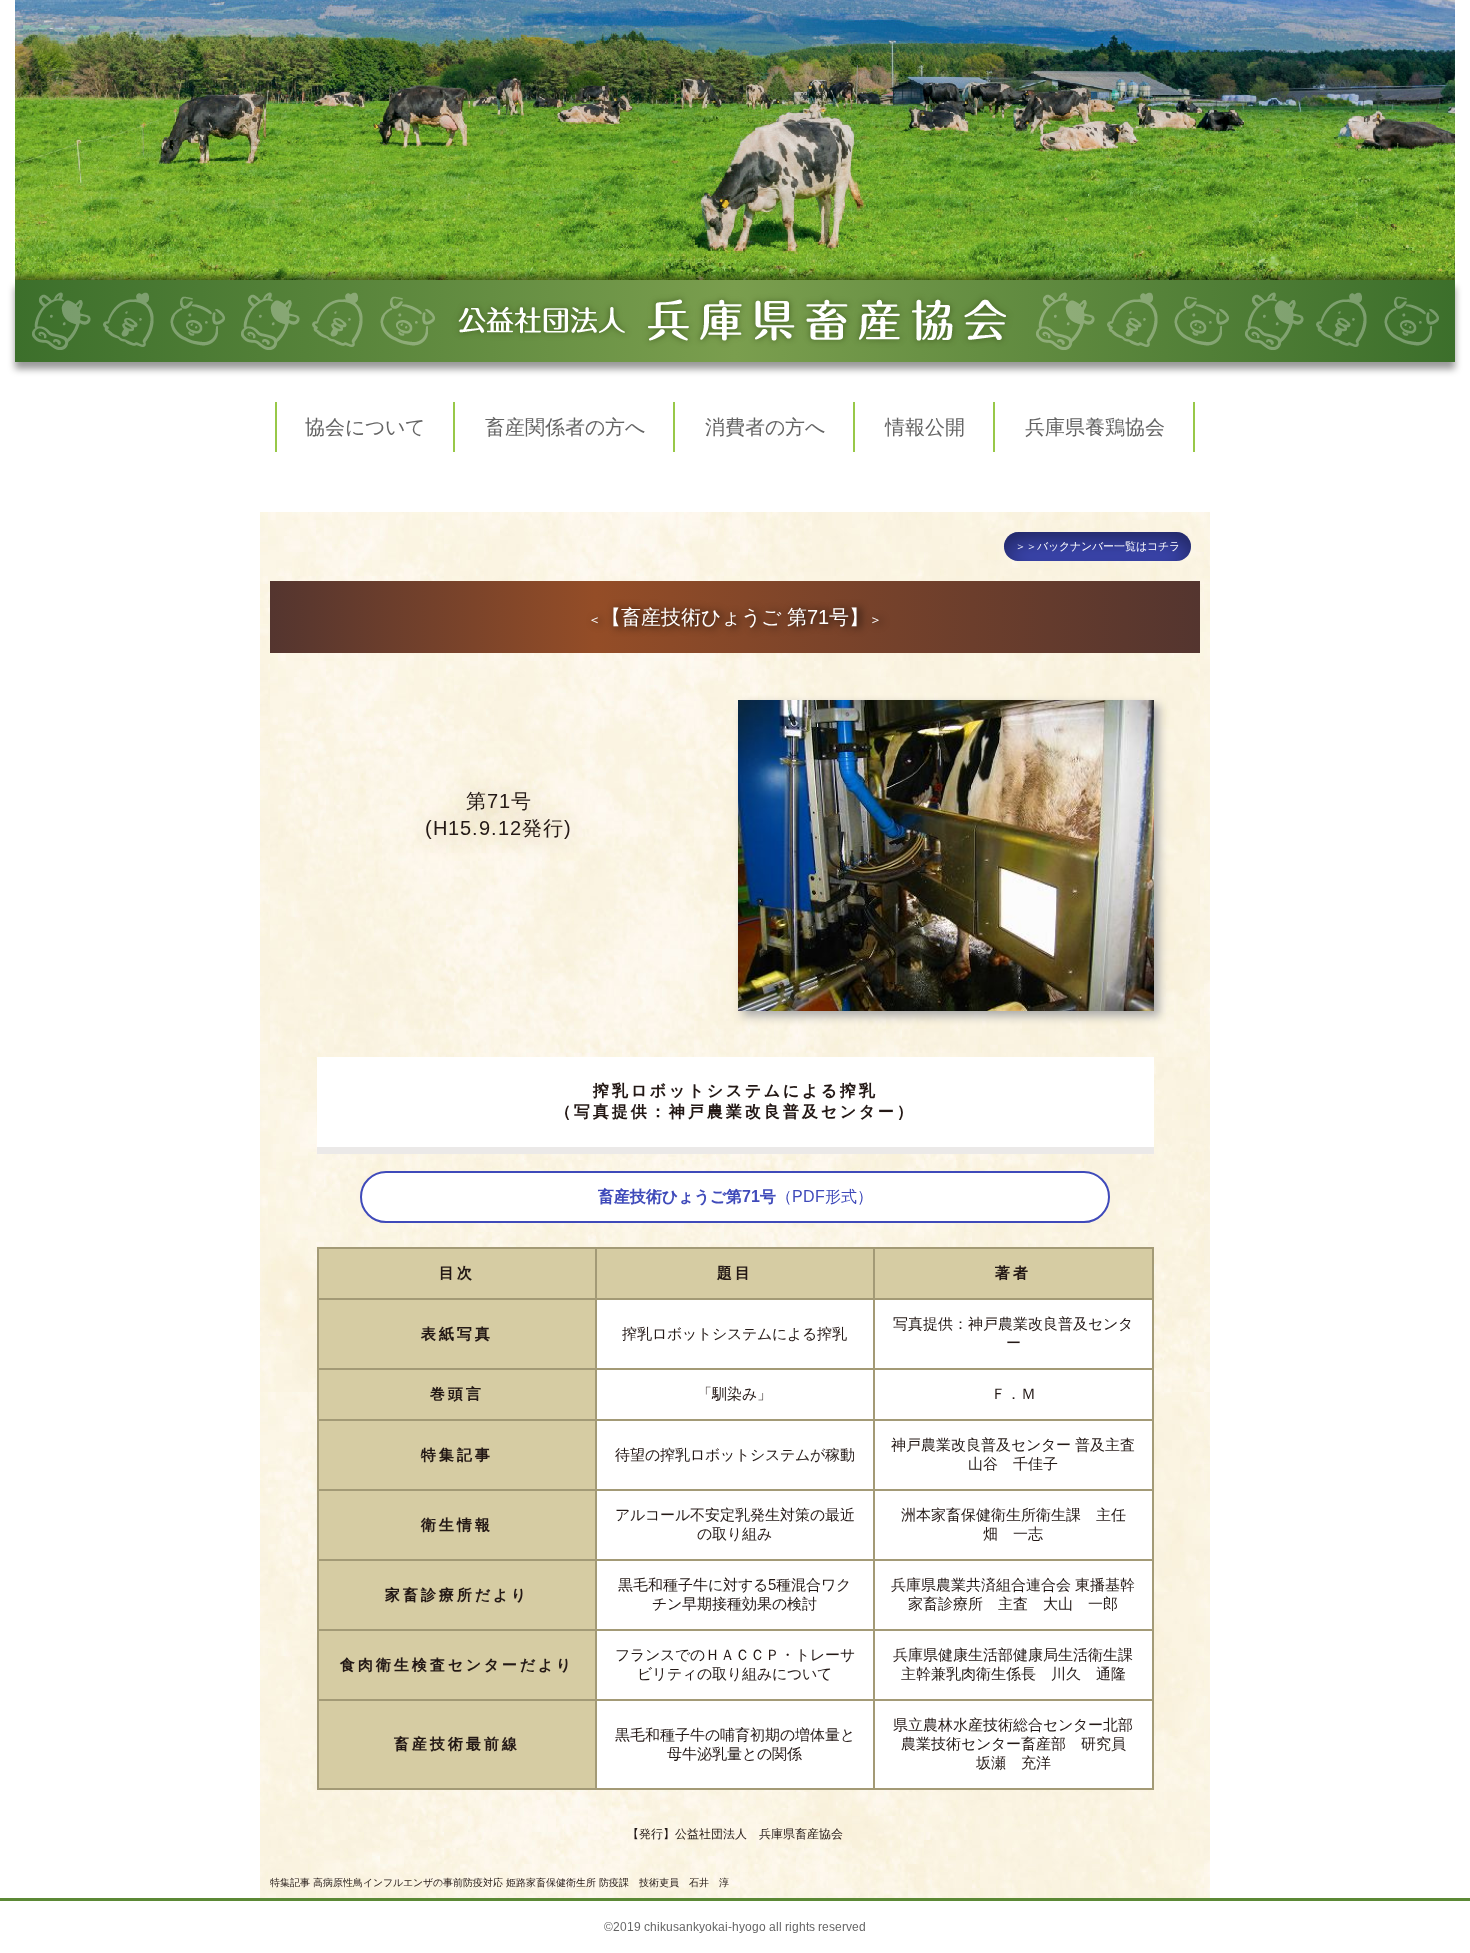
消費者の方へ (765, 427)
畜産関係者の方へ (565, 427)
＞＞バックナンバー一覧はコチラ (1097, 546)
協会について (365, 427)
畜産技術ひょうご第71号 (735, 1196)
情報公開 (925, 427)
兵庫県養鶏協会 (1095, 427)
